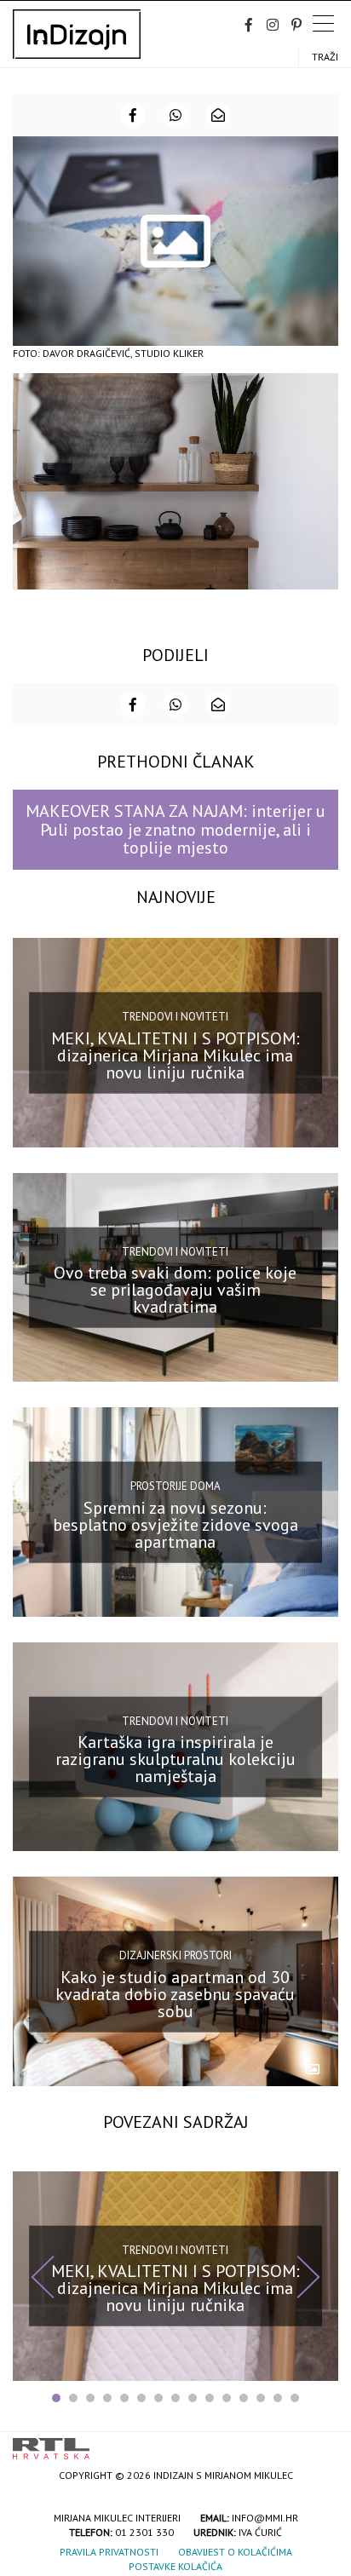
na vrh (321, 2443)
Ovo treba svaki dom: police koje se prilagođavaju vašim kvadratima (175, 1290)
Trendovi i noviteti (175, 1017)
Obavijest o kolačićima (235, 2552)
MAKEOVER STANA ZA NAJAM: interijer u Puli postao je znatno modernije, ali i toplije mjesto (175, 829)
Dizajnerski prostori (175, 1955)
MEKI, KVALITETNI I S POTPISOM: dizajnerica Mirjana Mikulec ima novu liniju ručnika (175, 1055)
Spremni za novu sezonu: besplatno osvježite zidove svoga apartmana (175, 1524)
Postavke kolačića (175, 2566)
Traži (325, 57)
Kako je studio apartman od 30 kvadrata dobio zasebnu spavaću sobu (175, 1994)
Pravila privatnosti (109, 2552)
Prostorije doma (175, 1486)
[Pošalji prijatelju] (218, 115)
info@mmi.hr (265, 2518)
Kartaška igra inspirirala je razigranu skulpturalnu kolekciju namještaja (175, 1759)
